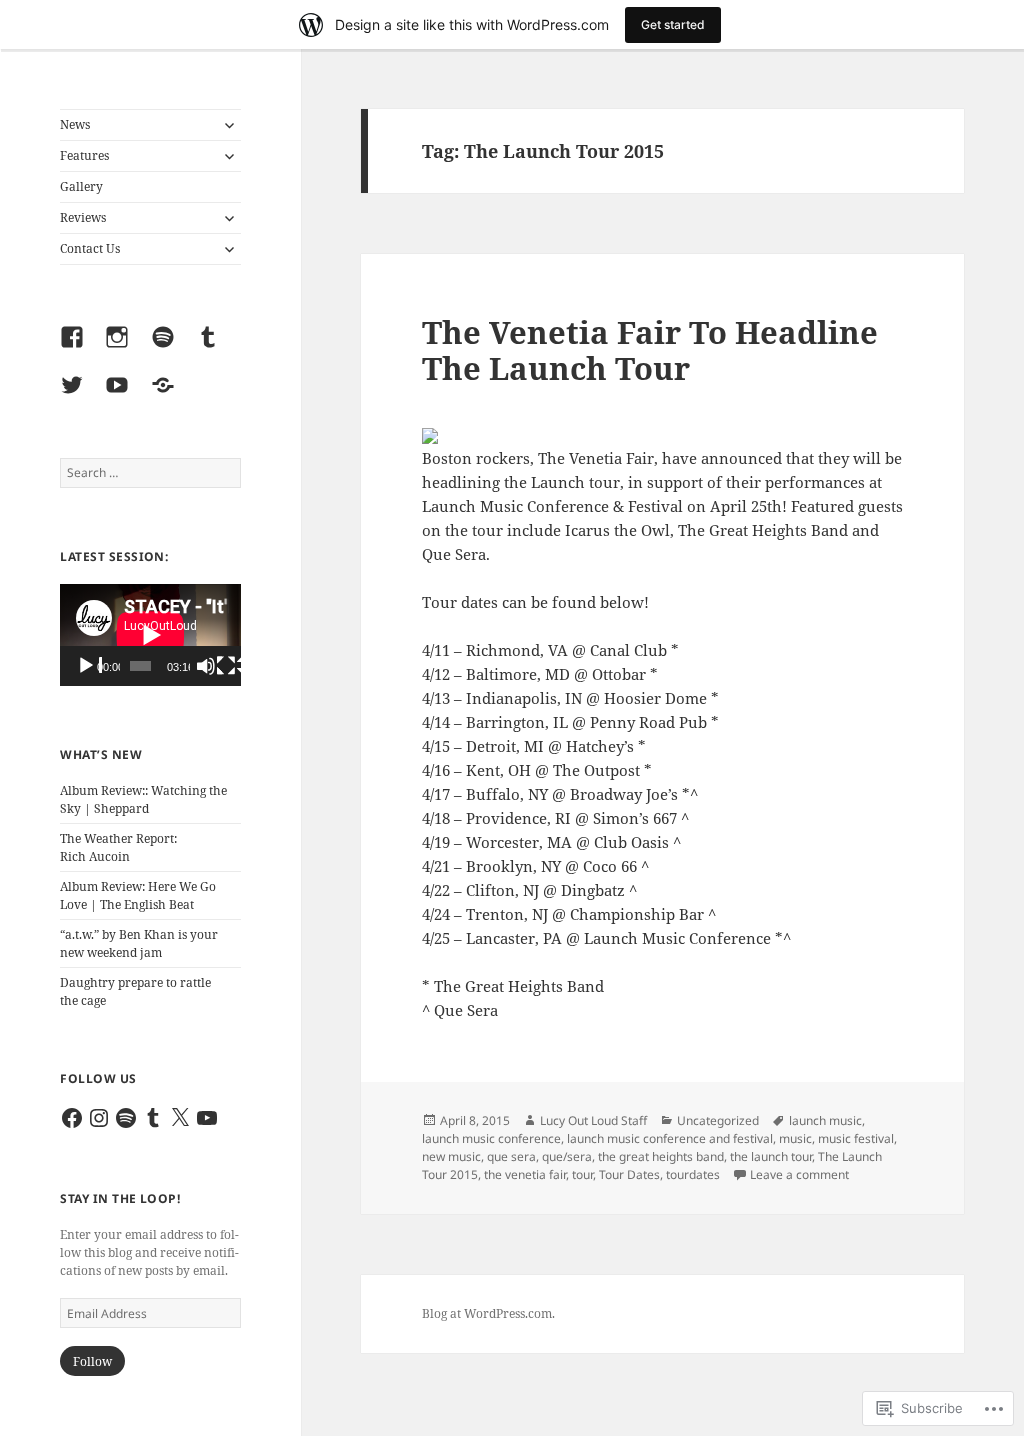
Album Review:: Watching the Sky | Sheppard (143, 799)
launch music (825, 1120)
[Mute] (209, 666)
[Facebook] (79, 349)
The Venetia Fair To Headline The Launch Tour (650, 350)
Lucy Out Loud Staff (593, 1120)
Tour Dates (629, 1174)
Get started (673, 24)
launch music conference (491, 1138)
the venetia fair (525, 1174)
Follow (92, 1361)
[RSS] (170, 397)
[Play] (89, 666)
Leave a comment (799, 1174)
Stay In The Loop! (120, 1198)
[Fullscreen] (229, 666)
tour (582, 1174)
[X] (180, 1118)
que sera (511, 1156)
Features (84, 155)
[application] (150, 635)
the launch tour (771, 1156)
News (75, 124)
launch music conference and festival (670, 1138)
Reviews (83, 217)
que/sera (567, 1156)
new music (451, 1156)
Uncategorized (718, 1120)
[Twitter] (79, 397)
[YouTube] (124, 397)
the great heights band (661, 1156)
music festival (856, 1138)
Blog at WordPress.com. (488, 1313)
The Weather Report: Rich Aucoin (118, 847)
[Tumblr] (215, 349)
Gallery (81, 186)
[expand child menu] (229, 125)
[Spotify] (170, 349)
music (795, 1138)
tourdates (693, 1174)
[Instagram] (124, 349)
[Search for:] (150, 472)
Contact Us (90, 248)
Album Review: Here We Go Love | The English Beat (138, 895)
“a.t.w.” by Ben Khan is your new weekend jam (139, 943)
